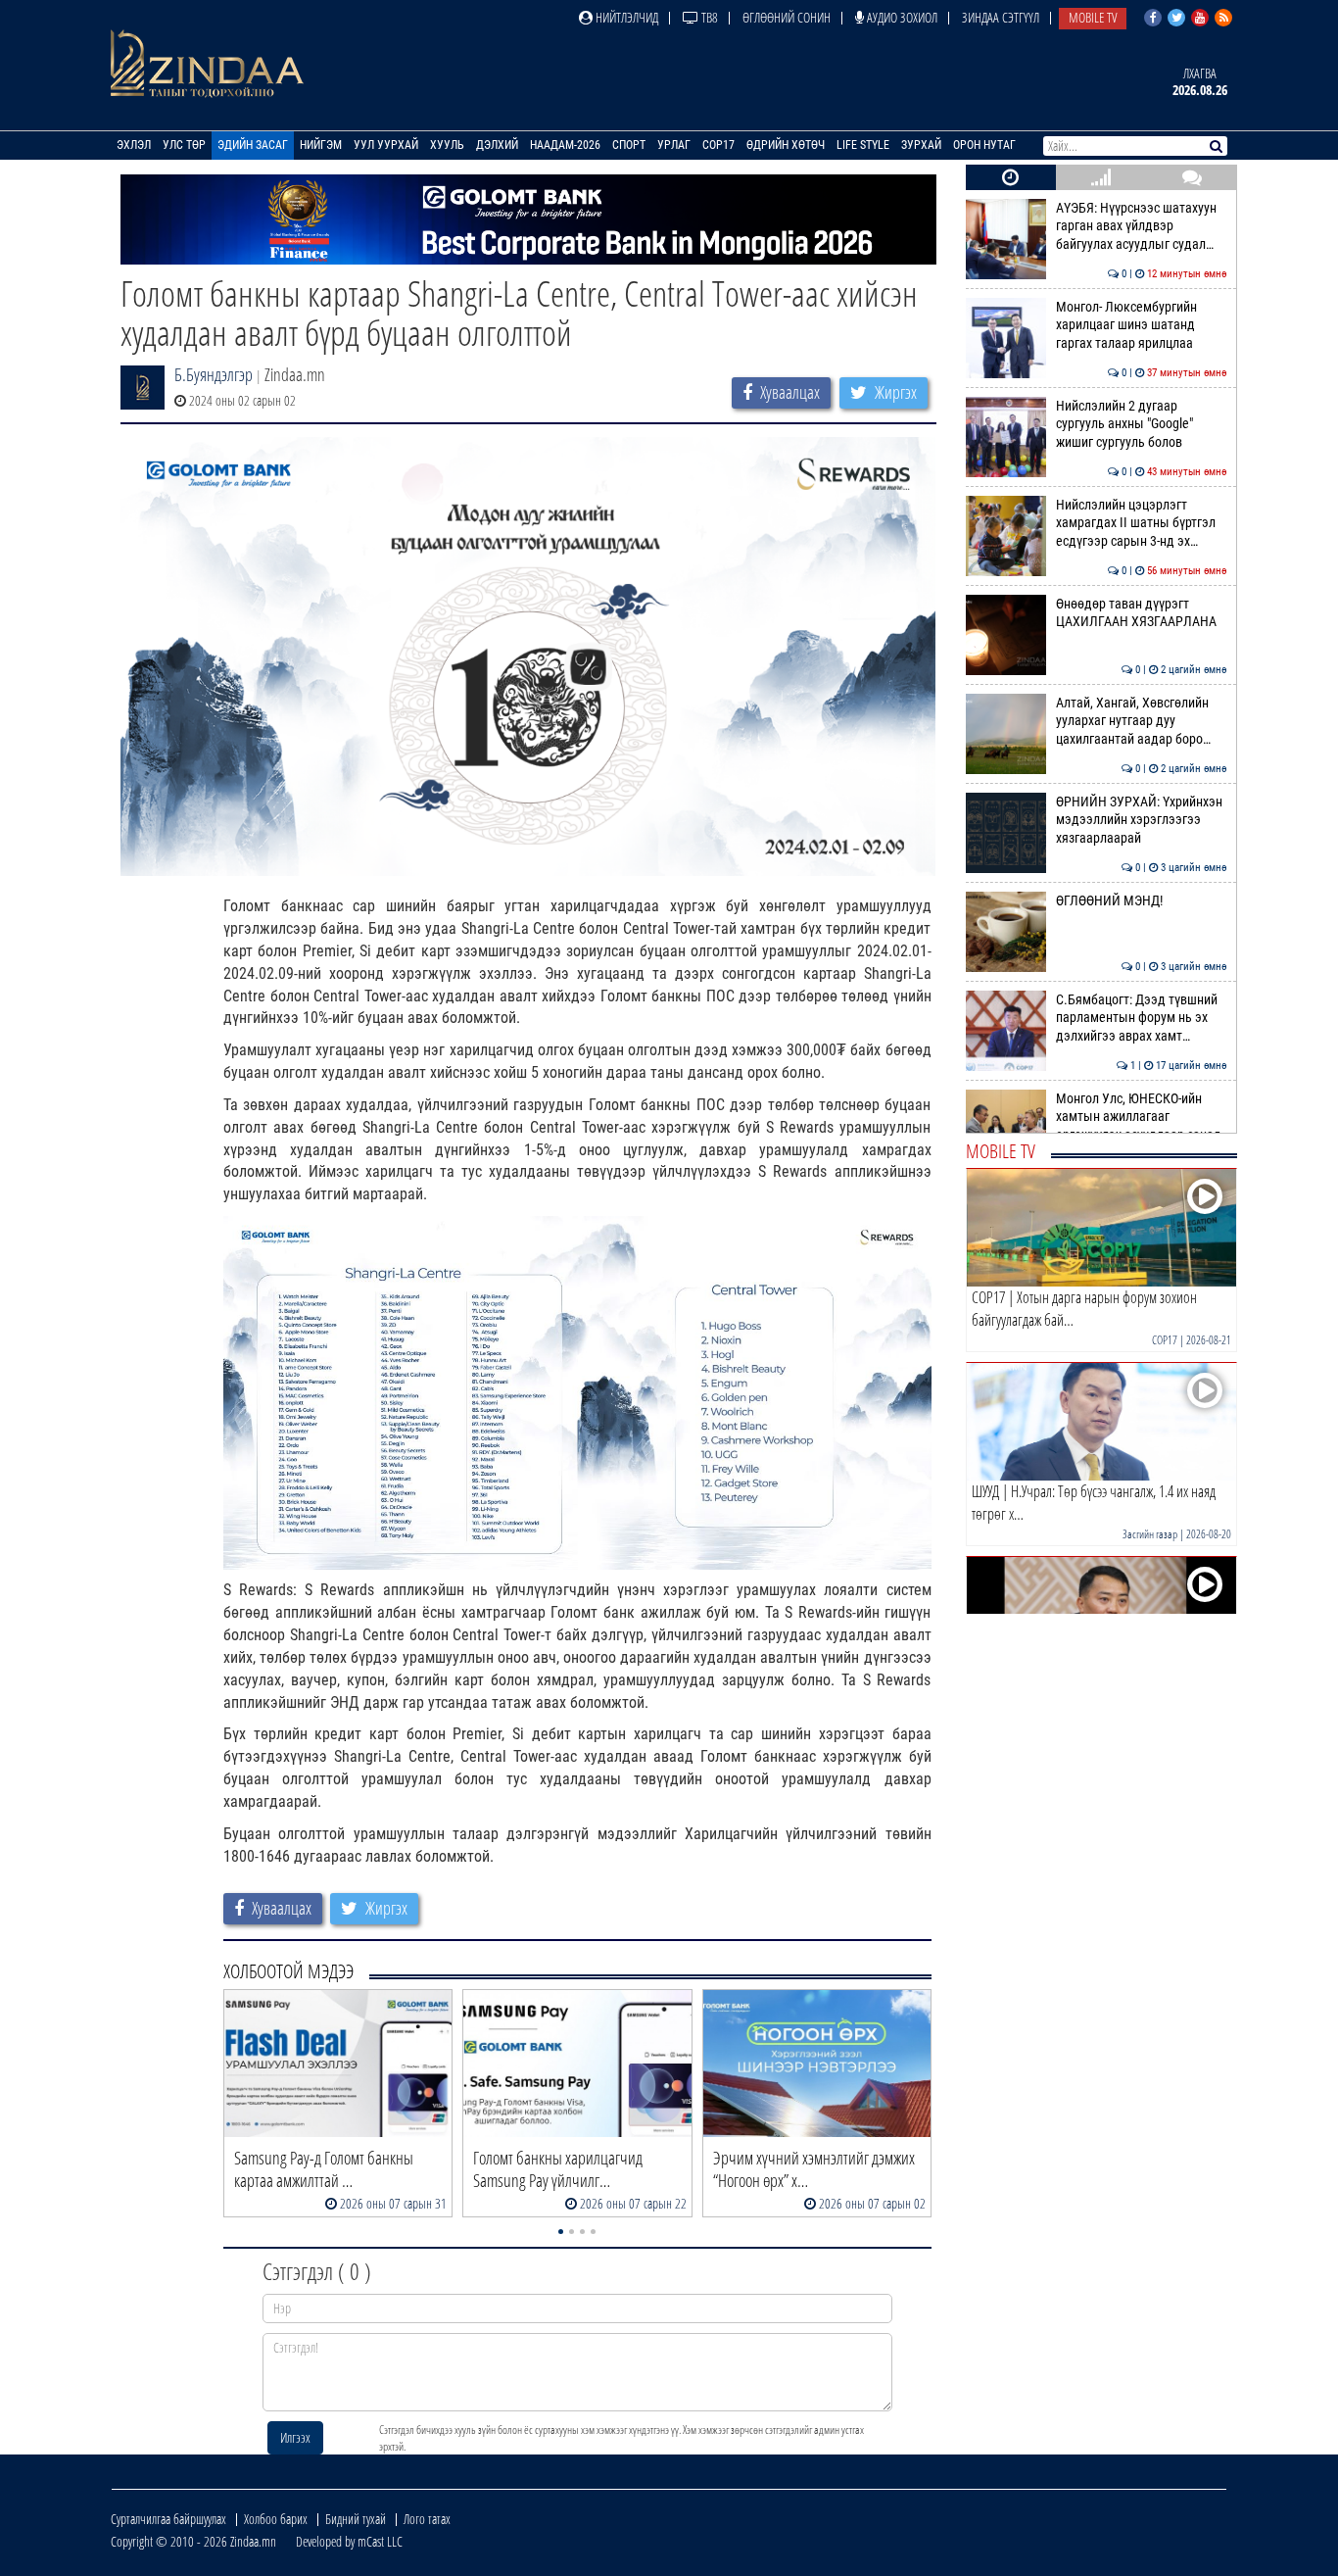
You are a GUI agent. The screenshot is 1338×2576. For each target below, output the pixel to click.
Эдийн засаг (253, 145)
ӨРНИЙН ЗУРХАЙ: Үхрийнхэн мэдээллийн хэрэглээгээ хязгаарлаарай (1142, 820)
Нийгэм (321, 145)
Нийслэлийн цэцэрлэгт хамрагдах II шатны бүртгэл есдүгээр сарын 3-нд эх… (1142, 523)
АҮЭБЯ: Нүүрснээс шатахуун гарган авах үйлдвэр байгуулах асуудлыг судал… (1142, 226)
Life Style (863, 145)
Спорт (629, 145)
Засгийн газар (1150, 1534)
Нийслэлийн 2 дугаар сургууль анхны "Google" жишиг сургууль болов (1142, 424)
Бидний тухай (356, 2519)
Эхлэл (134, 145)
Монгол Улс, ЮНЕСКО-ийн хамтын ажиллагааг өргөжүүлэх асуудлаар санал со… (1142, 1126)
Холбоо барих (276, 2519)
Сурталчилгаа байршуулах (168, 2519)
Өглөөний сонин (787, 17)
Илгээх (295, 2437)
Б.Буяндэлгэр (214, 374)
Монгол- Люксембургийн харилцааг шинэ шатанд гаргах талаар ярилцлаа (1142, 325)
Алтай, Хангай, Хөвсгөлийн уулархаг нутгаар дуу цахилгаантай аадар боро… (1142, 721)
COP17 (718, 145)
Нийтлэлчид (625, 17)
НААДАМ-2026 (565, 145)
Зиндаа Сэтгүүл (1001, 17)
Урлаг (674, 145)
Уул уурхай (386, 145)
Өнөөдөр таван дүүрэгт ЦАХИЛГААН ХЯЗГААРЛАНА (1142, 613)
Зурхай (921, 145)
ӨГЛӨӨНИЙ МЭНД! (1142, 901)
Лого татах (427, 2519)
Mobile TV (1093, 17)
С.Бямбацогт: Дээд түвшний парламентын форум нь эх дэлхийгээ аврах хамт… (1142, 1018)
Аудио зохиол (901, 17)
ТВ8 (708, 17)
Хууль (447, 145)
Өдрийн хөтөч (786, 145)
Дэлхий (497, 145)
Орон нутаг (984, 145)
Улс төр (184, 145)
